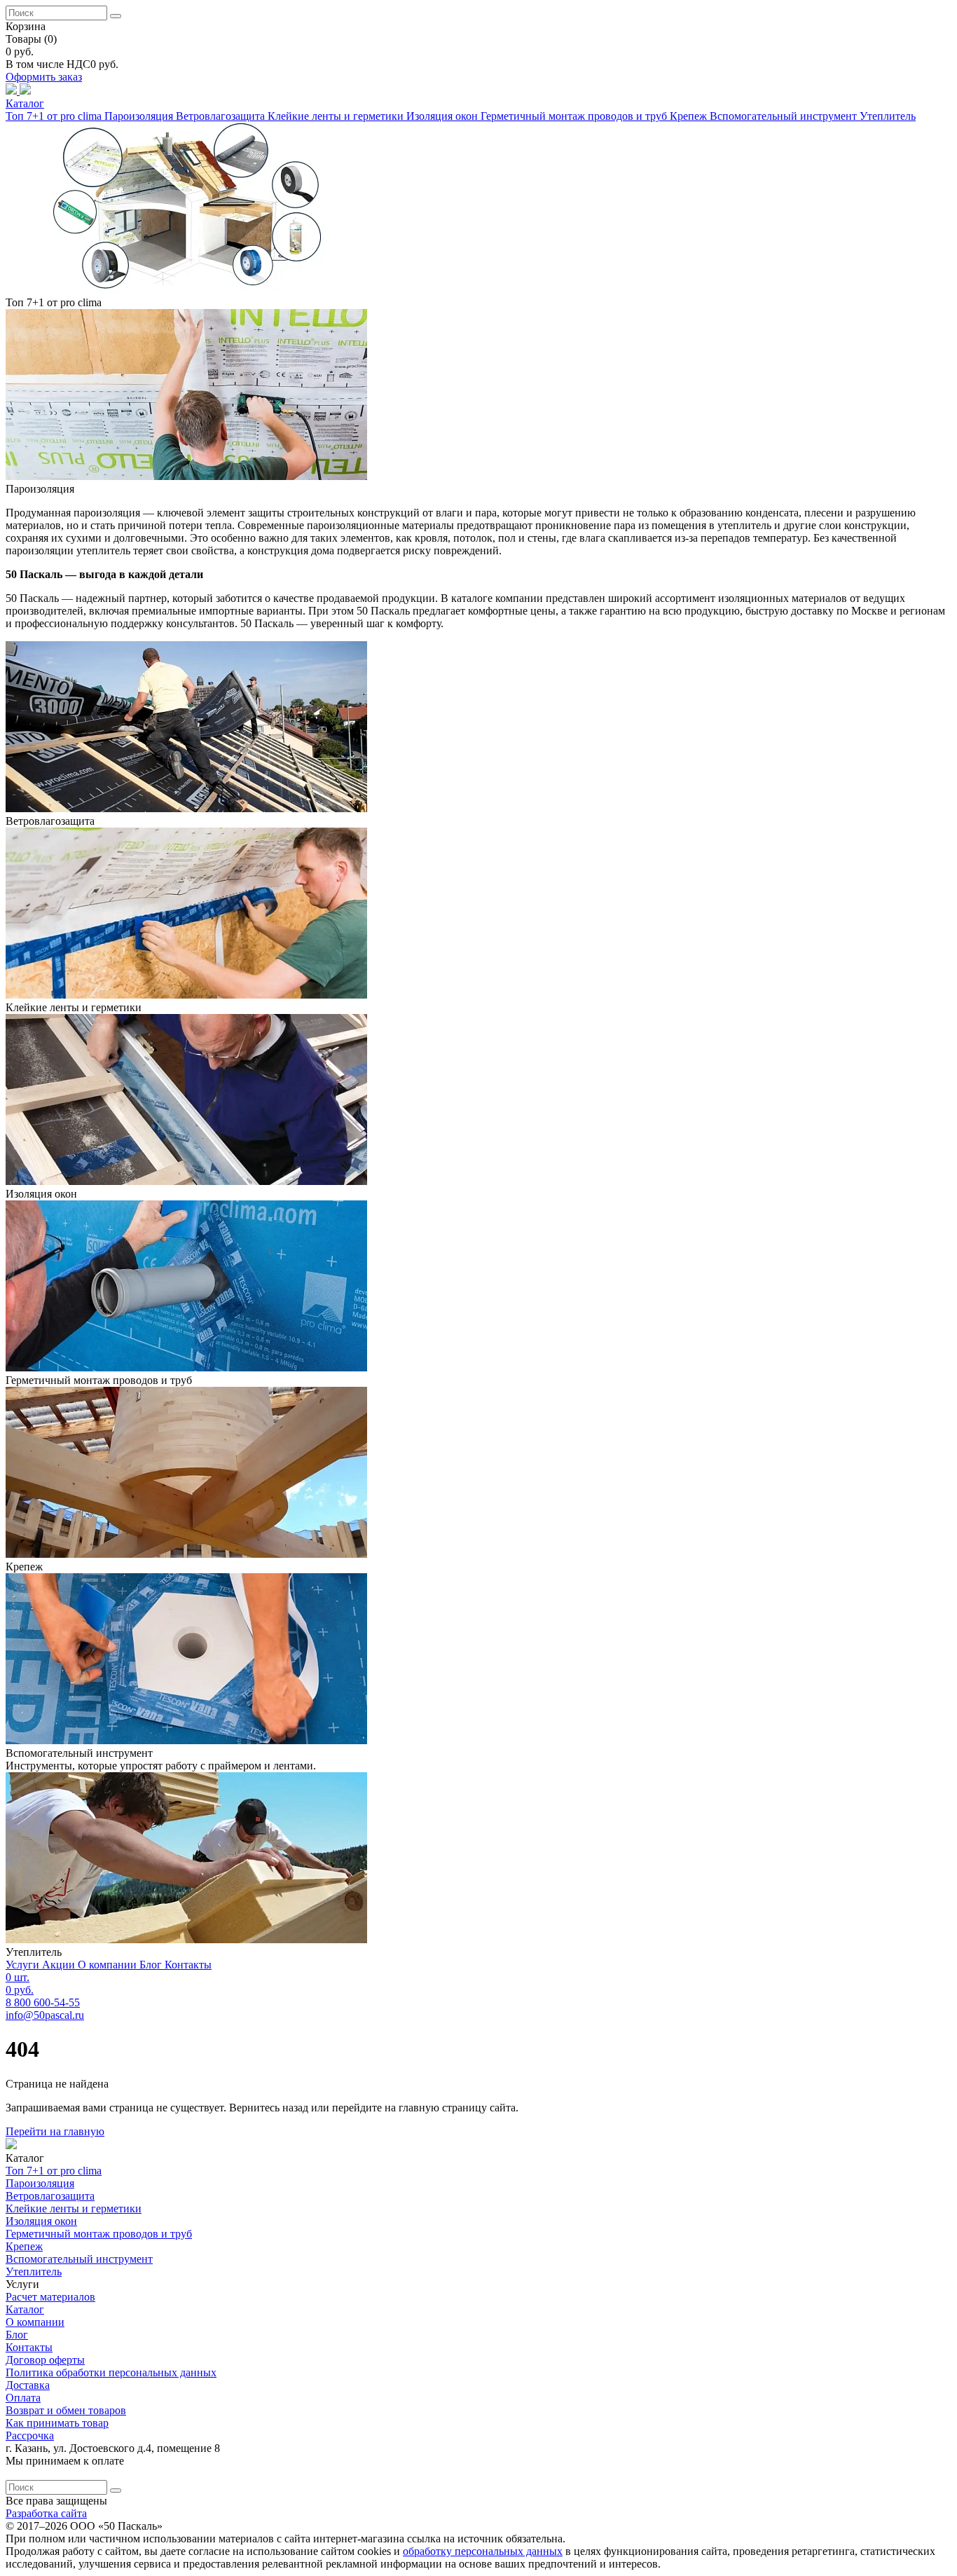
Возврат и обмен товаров (66, 2410)
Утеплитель (888, 116)
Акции (60, 1965)
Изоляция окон (443, 116)
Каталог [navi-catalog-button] (25, 103)
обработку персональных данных (483, 2551)
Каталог (25, 2309)
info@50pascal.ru (45, 2015)
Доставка (28, 2385)
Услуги (24, 1965)
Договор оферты (45, 2360)
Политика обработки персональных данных (111, 2372)
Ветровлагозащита (222, 116)
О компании (109, 1965)
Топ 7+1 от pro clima (55, 116)
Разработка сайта (46, 2513)
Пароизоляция (140, 116)
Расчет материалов (50, 2297)
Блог (152, 1965)
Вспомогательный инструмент (785, 116)
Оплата (23, 2398)
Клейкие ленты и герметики (337, 116)
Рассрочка (30, 2435)
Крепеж (690, 116)
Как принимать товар (57, 2423)
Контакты (188, 1965)
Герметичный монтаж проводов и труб (575, 116)
